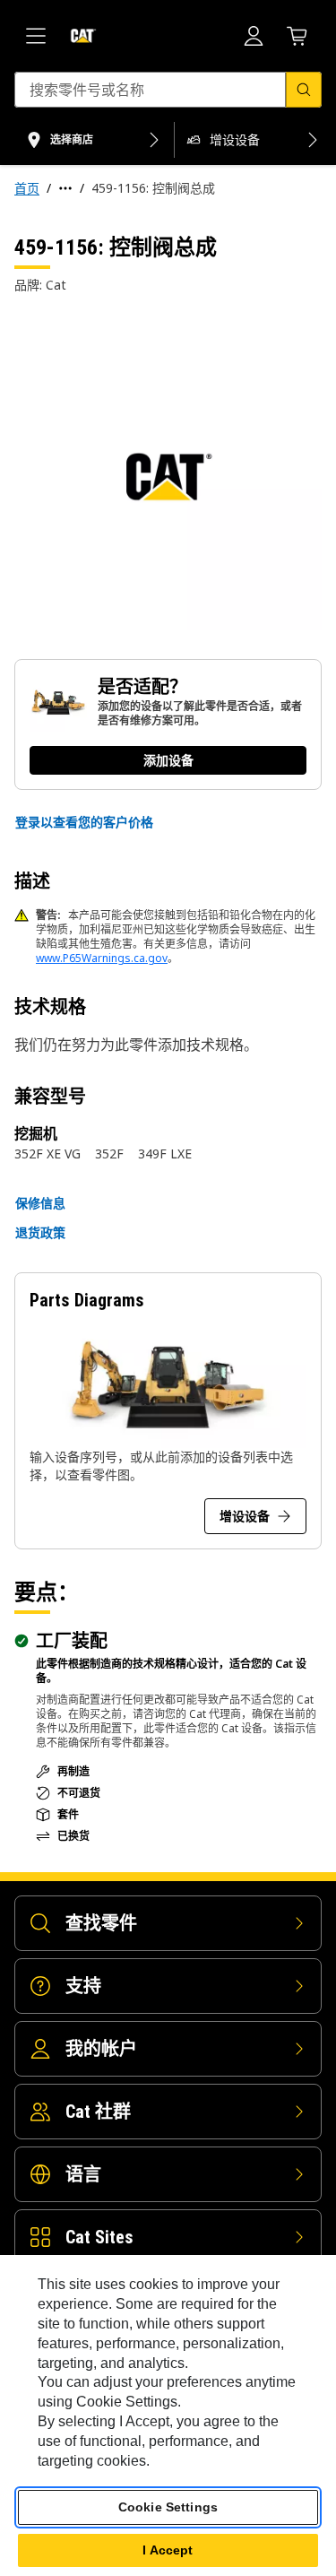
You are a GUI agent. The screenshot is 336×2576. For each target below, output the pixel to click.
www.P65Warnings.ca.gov (102, 958)
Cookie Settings (168, 2507)
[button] (84, 822)
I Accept (168, 2550)
